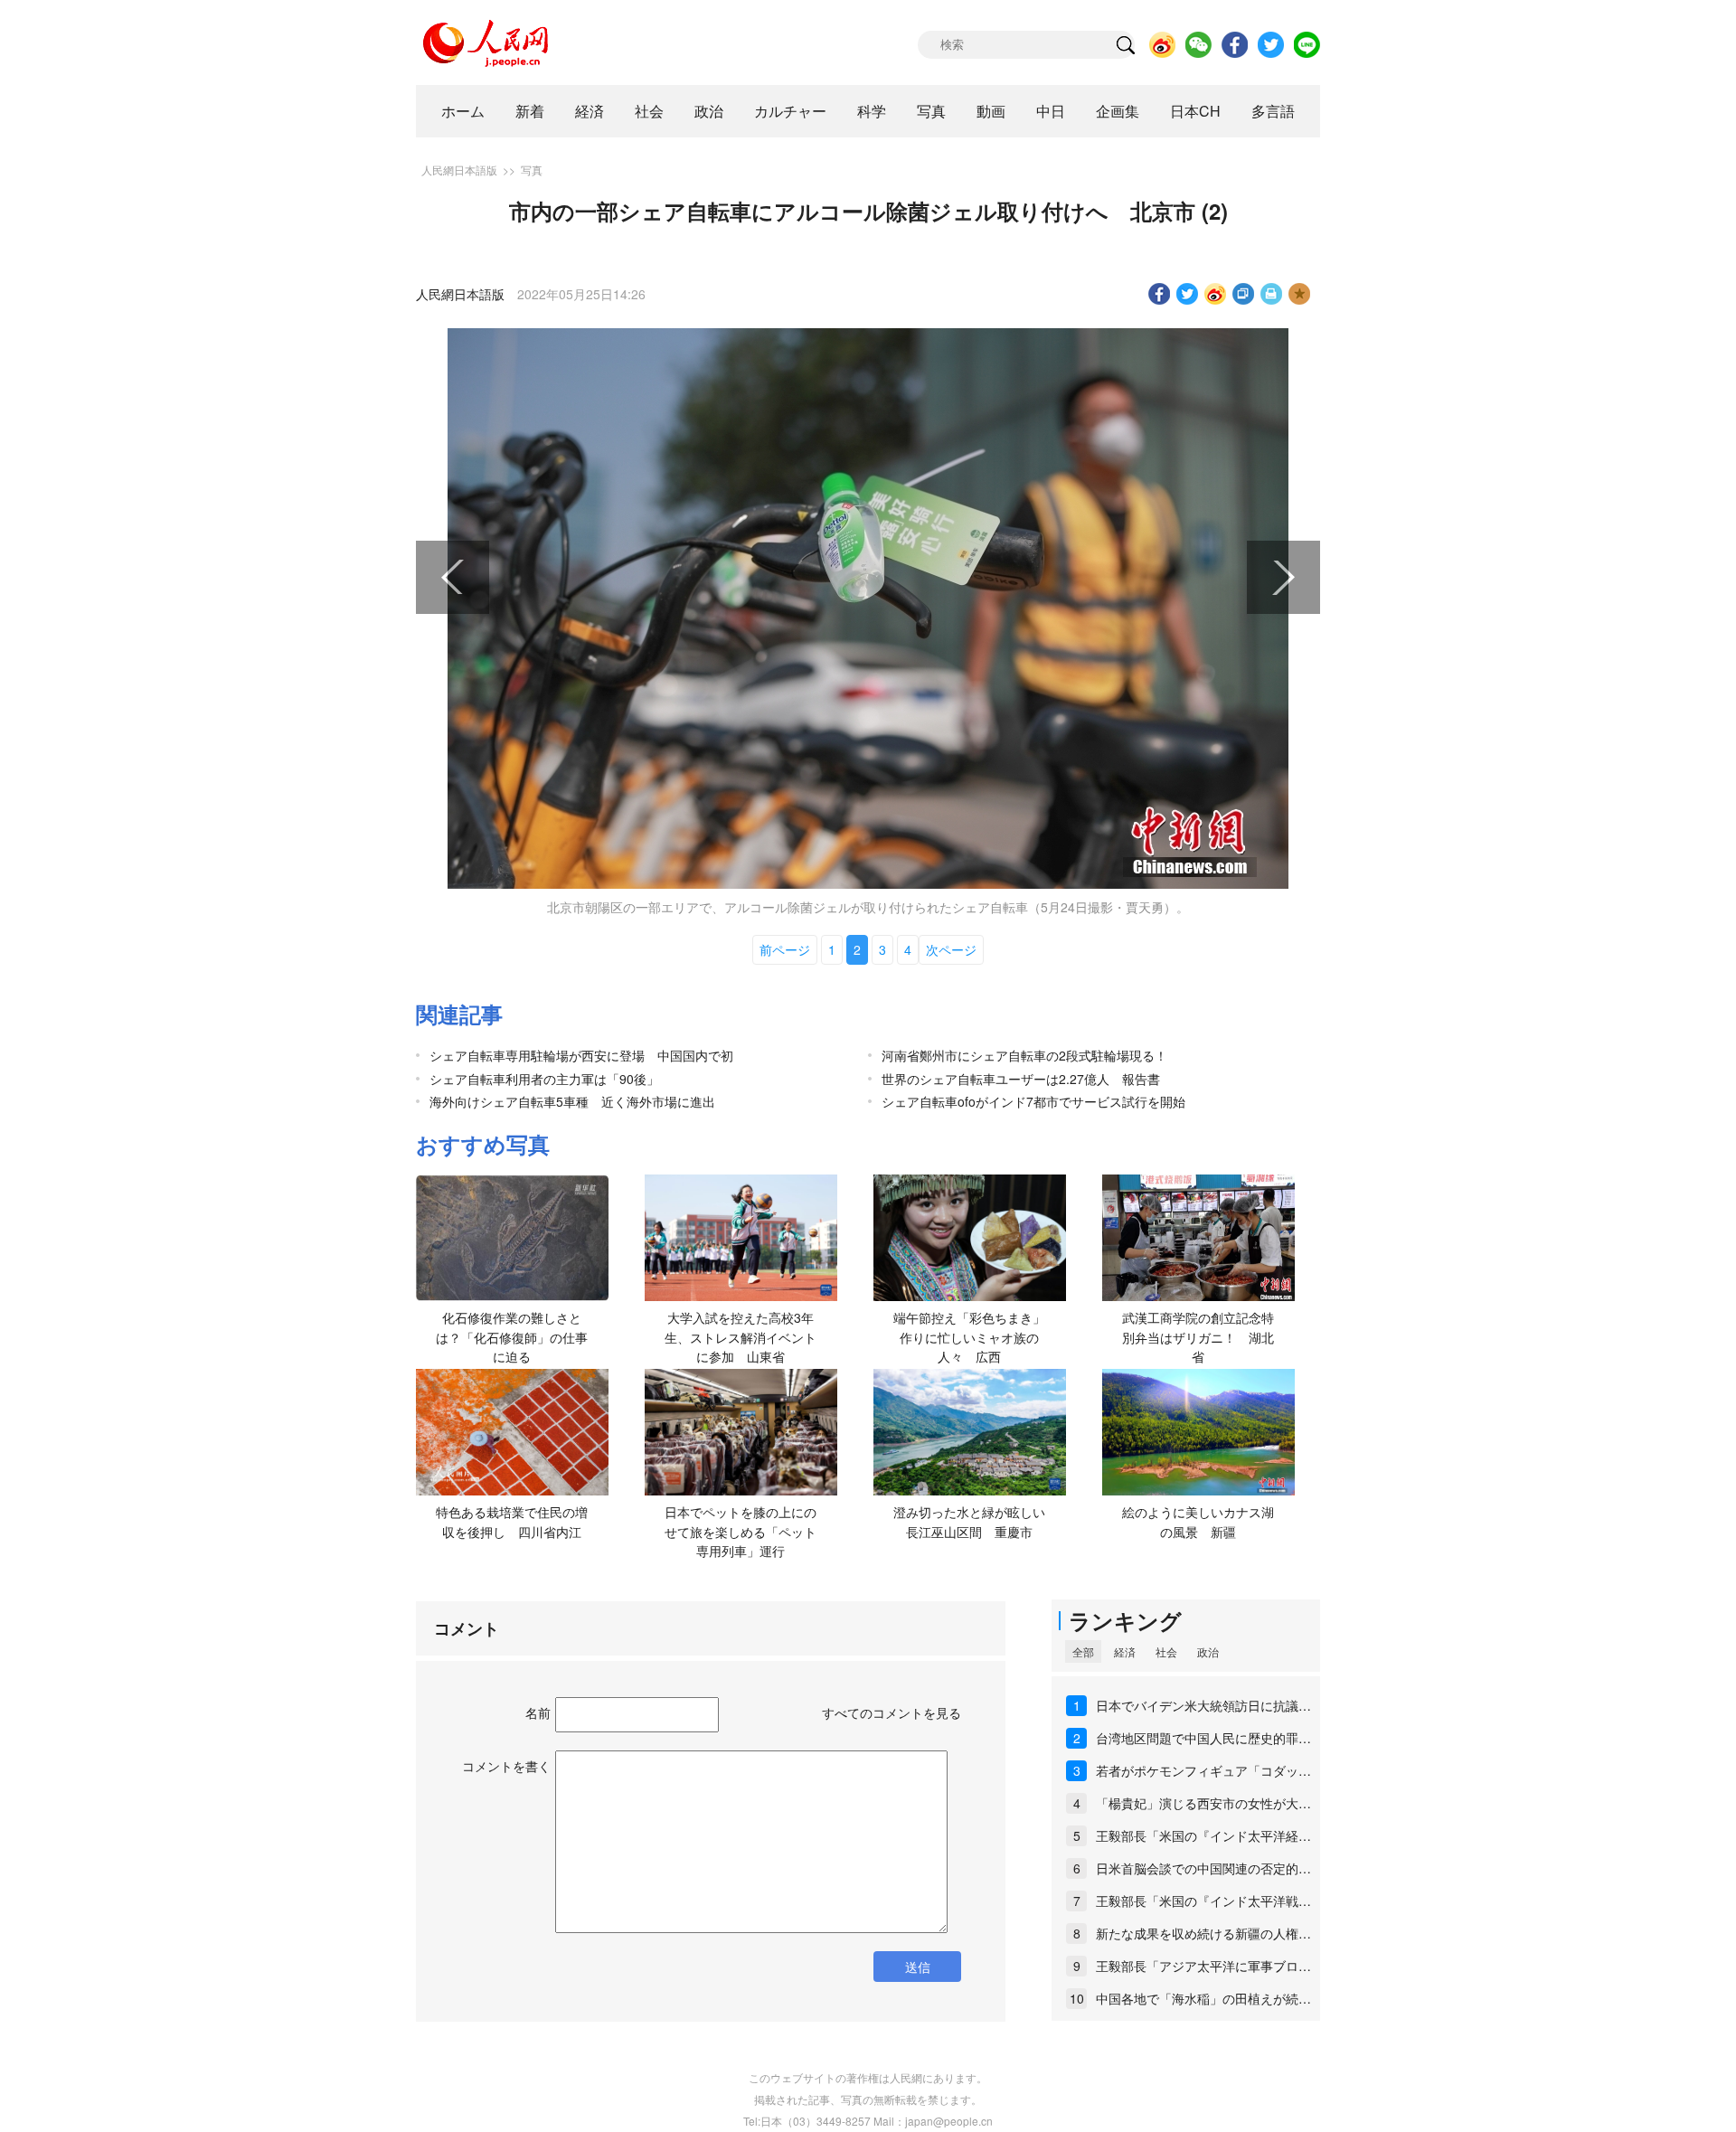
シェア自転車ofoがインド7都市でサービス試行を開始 (1033, 1101)
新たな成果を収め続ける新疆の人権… (1203, 1933)
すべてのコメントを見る (892, 1712)
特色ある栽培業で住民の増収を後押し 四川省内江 (512, 1522)
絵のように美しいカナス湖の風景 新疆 (1198, 1522)
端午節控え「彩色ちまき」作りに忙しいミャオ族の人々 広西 (969, 1337)
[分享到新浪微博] (1216, 294)
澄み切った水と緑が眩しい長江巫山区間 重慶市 (969, 1522)
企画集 (1118, 111)
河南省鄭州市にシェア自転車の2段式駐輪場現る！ (1024, 1055)
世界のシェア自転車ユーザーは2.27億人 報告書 (1021, 1079)
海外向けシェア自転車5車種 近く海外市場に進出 (572, 1101)
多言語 (1273, 111)
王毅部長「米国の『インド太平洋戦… (1203, 1901)
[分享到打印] (1272, 294)
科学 (872, 111)
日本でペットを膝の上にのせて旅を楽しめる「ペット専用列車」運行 (741, 1531)
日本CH (1195, 111)
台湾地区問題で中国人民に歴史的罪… (1203, 1738)
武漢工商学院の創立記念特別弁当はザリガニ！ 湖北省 (1198, 1337)
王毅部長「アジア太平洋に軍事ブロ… (1203, 1966)
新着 (530, 111)
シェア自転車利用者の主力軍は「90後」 (544, 1079)
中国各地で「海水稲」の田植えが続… (1203, 1998)
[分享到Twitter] (1188, 294)
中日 (1051, 111)
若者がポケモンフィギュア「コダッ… (1203, 1770)
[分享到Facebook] (1160, 294)
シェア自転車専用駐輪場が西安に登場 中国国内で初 (581, 1055)
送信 (918, 1967)
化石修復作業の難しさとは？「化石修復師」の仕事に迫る (512, 1337)
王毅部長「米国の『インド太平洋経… (1203, 1835)
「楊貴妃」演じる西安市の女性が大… (1203, 1803)
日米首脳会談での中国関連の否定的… (1203, 1868)
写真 (931, 111)
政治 (709, 111)
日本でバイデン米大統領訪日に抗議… (1203, 1705)
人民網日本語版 (459, 170)
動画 (991, 111)
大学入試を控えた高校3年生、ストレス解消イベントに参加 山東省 (741, 1337)
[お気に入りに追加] (1300, 294)
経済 (590, 111)
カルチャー (790, 111)
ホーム (463, 111)
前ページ (785, 949)
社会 (649, 111)
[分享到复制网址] (1244, 294)
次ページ (951, 949)
